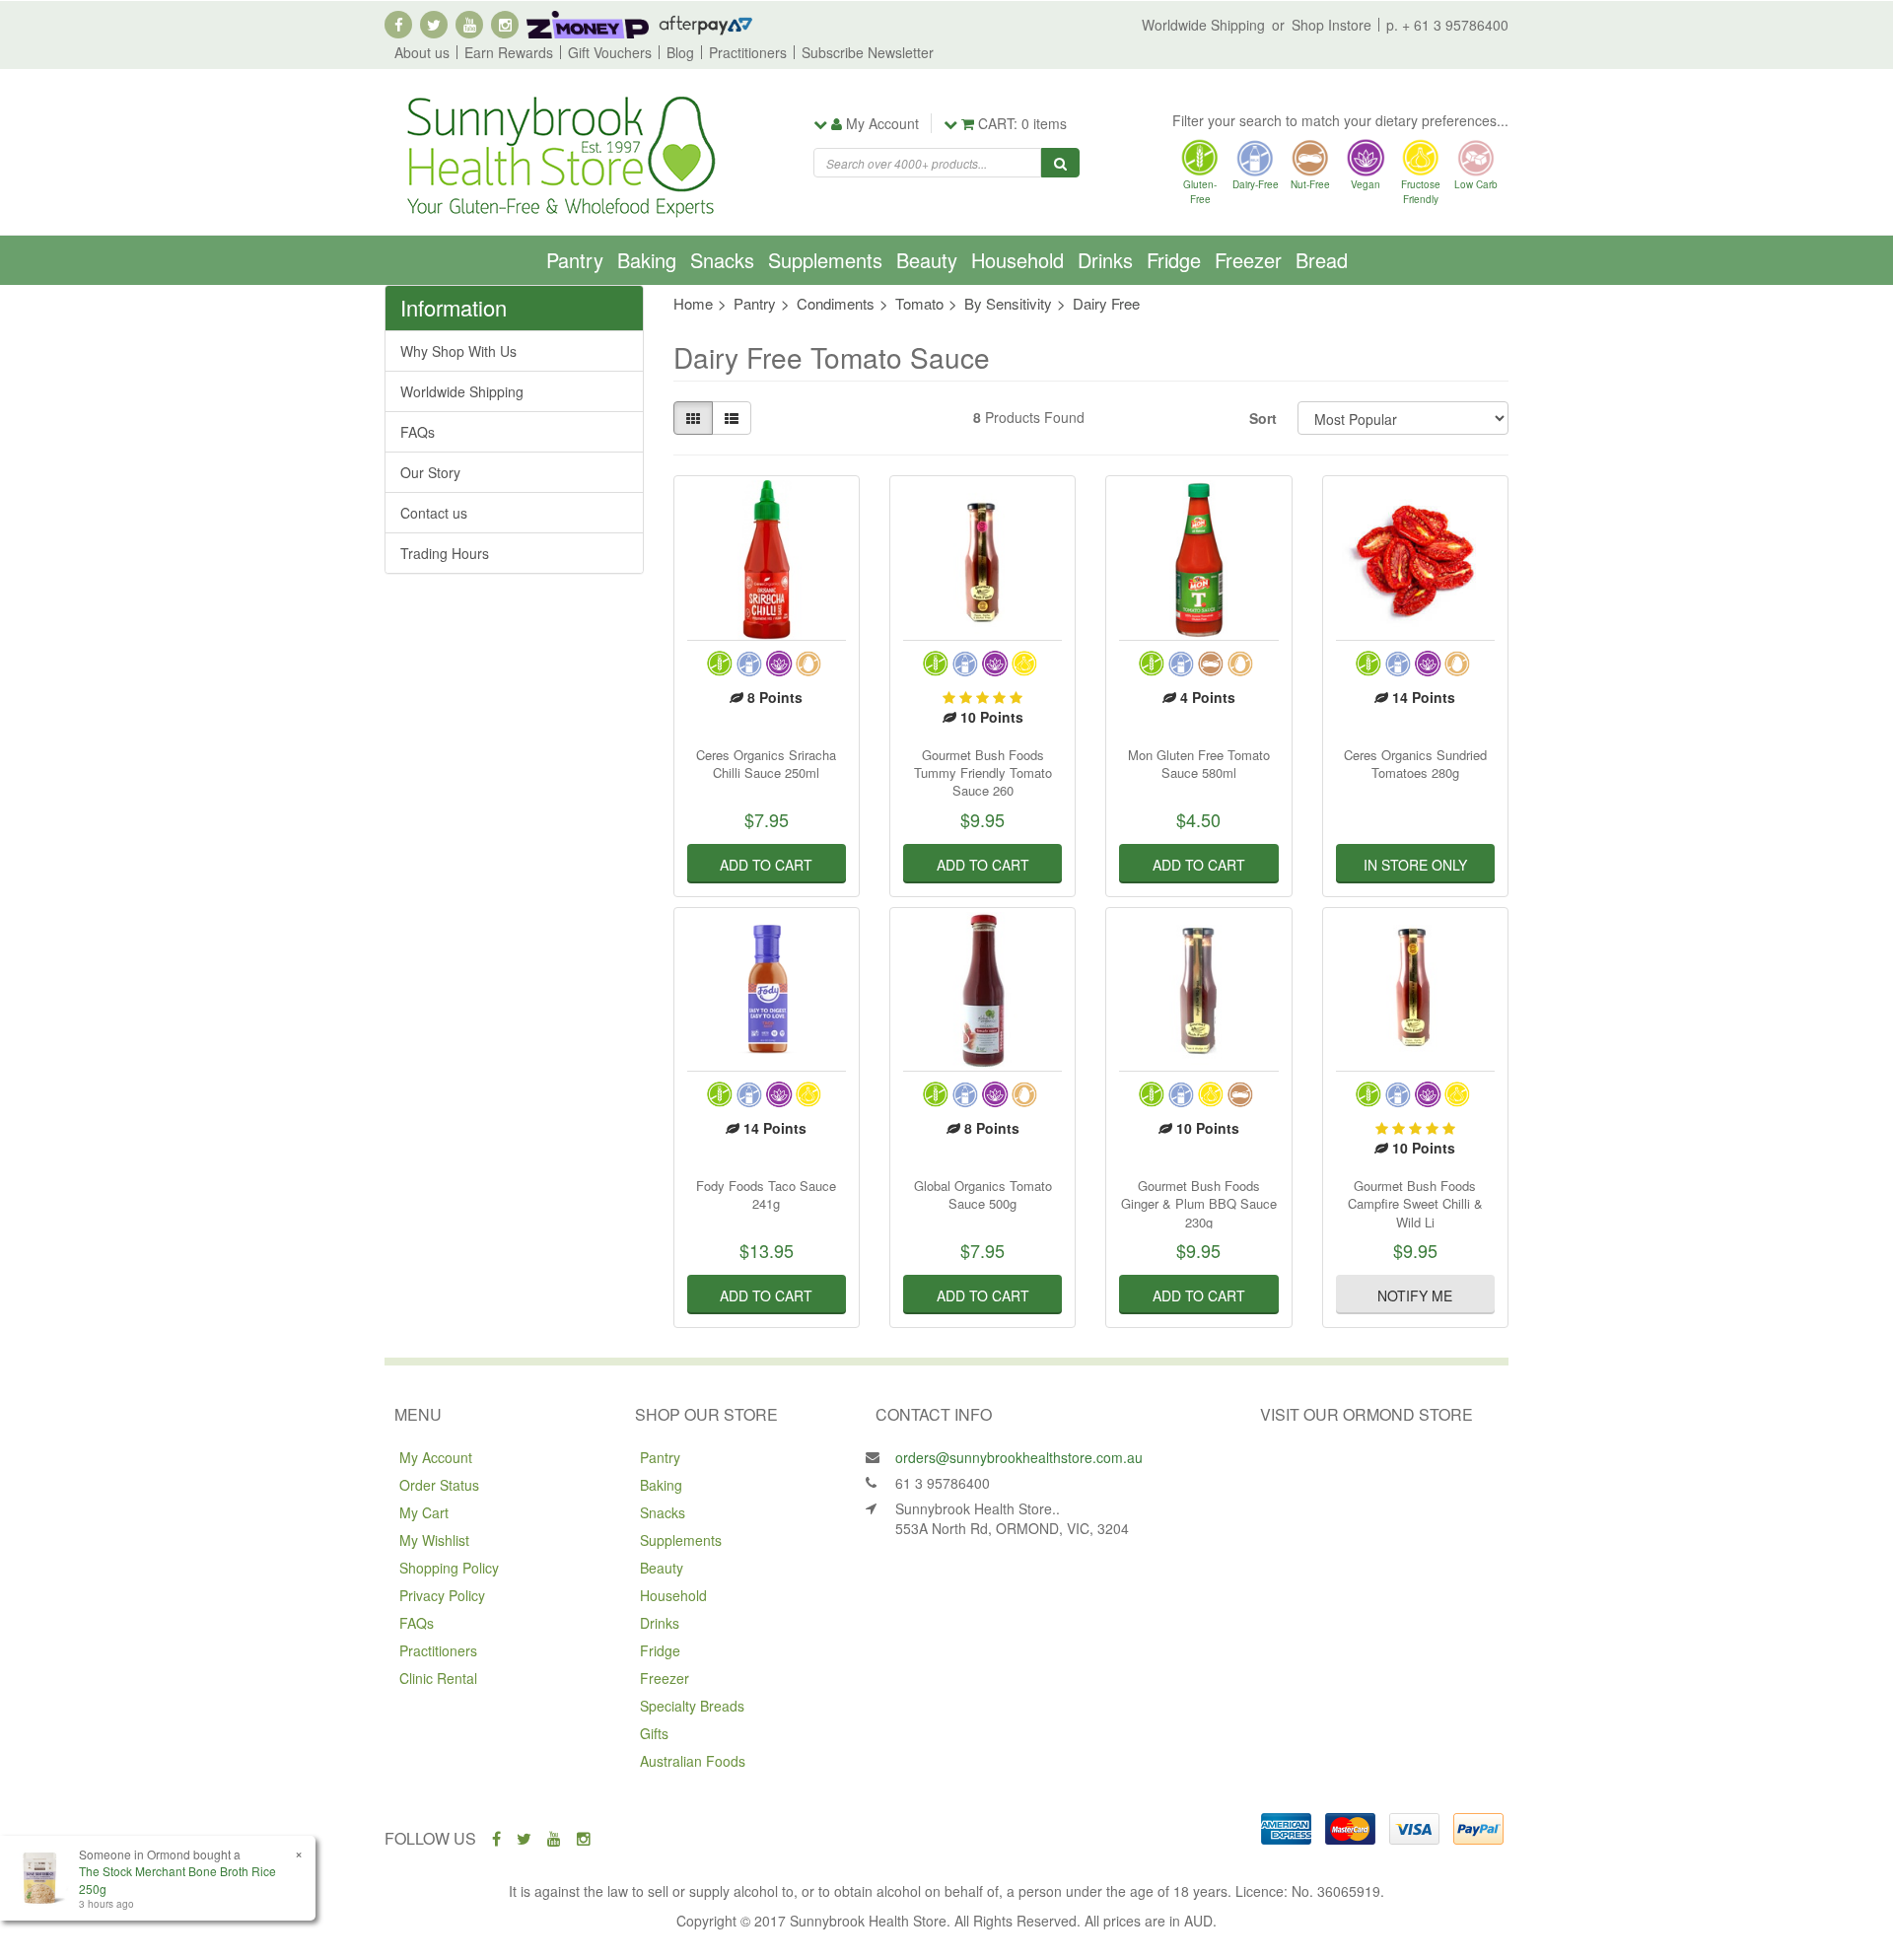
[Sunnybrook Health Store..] (559, 155)
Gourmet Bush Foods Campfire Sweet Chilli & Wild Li (1415, 1203)
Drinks (1105, 260)
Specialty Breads (692, 1706)
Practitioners (748, 52)
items (1022, 123)
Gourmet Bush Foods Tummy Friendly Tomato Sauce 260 (983, 772)
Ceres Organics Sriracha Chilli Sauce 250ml (766, 764)
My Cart (424, 1512)
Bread (1322, 260)
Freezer (1248, 260)
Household (1017, 260)
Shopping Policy (449, 1568)
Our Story (430, 472)
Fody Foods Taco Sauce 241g (766, 1194)
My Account (436, 1457)
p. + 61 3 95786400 (1447, 25)
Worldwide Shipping (1203, 25)
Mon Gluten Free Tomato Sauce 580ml (1199, 764)
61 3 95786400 (943, 1483)
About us (422, 52)
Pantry (575, 260)
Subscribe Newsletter (868, 52)
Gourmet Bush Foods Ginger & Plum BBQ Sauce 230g (1199, 1203)
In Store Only (1415, 865)
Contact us (434, 513)
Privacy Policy (442, 1595)
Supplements (825, 260)
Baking (647, 260)
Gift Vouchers (610, 52)
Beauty (927, 260)
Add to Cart (766, 865)
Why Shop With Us (458, 351)
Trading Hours (445, 553)
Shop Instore (1332, 25)
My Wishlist (434, 1540)
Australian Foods (693, 1761)
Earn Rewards (509, 52)
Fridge (1174, 260)
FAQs (418, 432)
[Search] (1060, 163)
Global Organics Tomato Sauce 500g (983, 1194)
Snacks (722, 260)
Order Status (439, 1485)
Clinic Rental (438, 1678)
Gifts (654, 1733)
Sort (1263, 418)
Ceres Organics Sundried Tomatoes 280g (1415, 764)
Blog (680, 52)
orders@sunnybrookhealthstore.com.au (1019, 1457)
